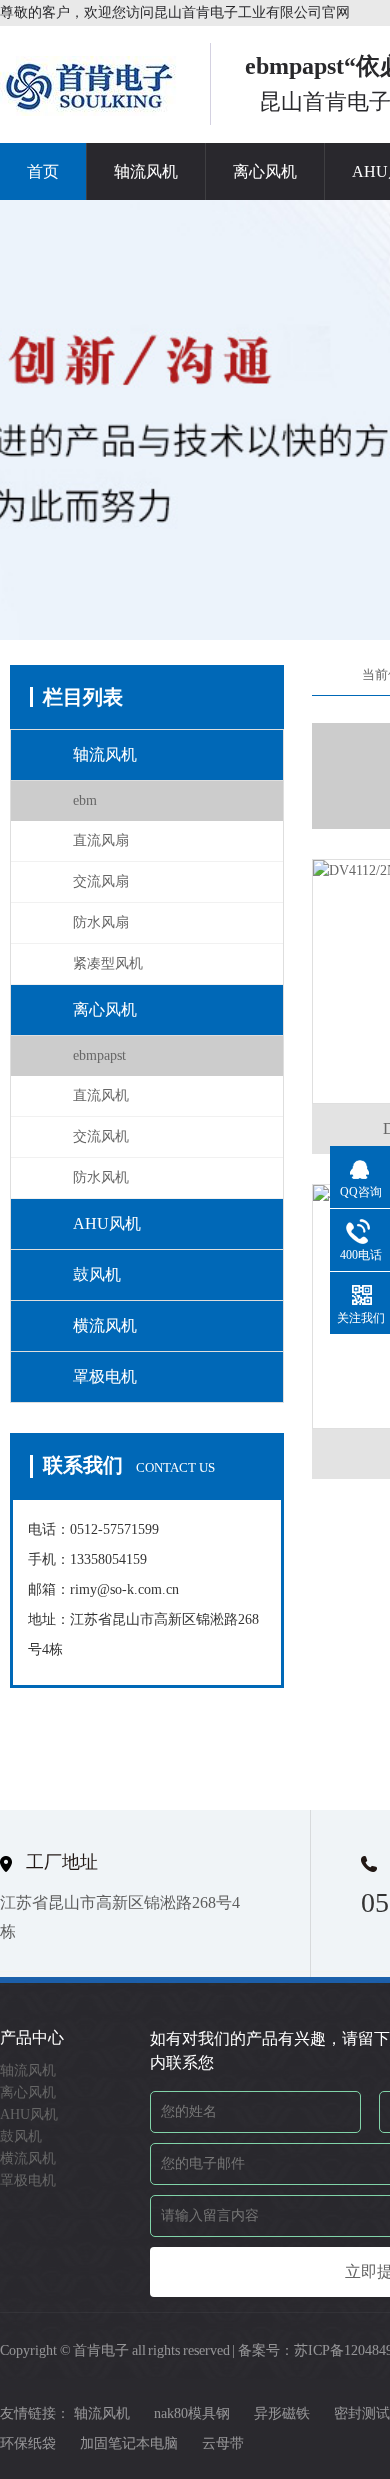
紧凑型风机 (108, 963)
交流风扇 (101, 881)
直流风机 (101, 1095)
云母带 (223, 2443)
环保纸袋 (28, 2443)
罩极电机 (105, 1376)
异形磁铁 (282, 2413)
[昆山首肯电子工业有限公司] (90, 110)
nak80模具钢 (192, 2413)
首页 (43, 171)
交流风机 (101, 1136)
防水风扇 (101, 922)
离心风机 (265, 171)
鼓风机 (97, 1274)
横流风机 (105, 1325)
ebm (85, 800)
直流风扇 (101, 840)
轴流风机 (146, 171)
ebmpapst (99, 1055)
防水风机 (101, 1177)
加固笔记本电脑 (129, 2443)
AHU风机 (107, 1223)
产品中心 (32, 2037)
